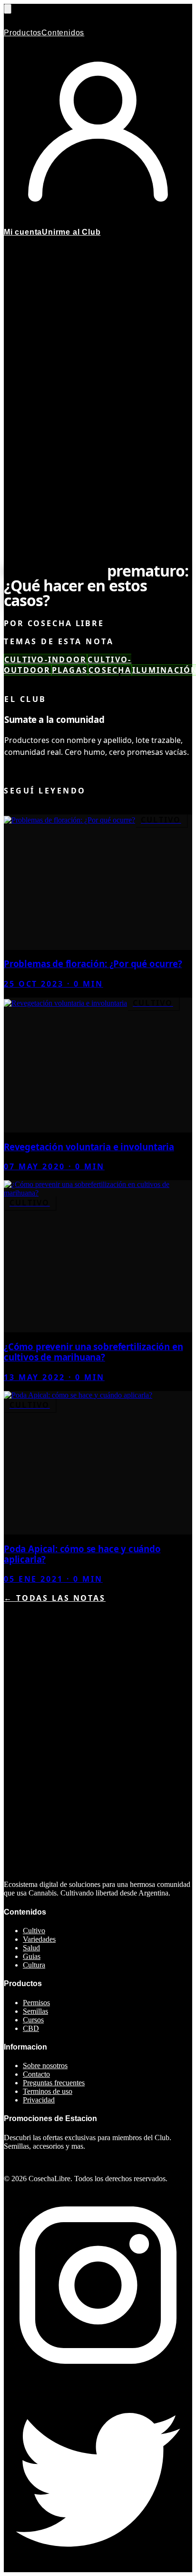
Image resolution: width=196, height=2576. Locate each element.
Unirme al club (49, 771)
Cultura (34, 1965)
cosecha (110, 670)
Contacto (36, 2074)
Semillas (35, 2011)
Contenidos (63, 33)
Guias (32, 1956)
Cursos (33, 2020)
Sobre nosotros (45, 2066)
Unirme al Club (71, 232)
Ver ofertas (22, 2162)
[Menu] (8, 9)
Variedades (39, 1939)
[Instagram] (98, 2377)
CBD (31, 2028)
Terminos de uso (48, 2091)
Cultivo (34, 1931)
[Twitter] (98, 2568)
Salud (31, 1948)
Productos (23, 33)
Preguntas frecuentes (54, 2083)
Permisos (36, 2003)
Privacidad (39, 2100)
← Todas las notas (55, 1598)
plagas (70, 670)
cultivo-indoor (45, 659)
